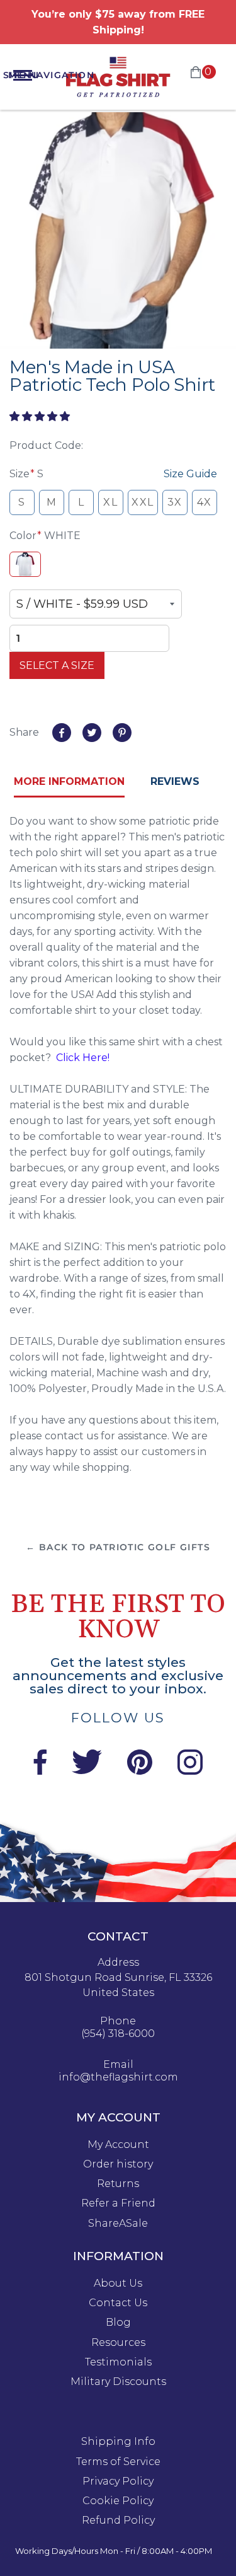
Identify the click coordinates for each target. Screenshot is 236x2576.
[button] (41, 416)
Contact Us (118, 2303)
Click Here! (83, 1058)
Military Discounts (118, 2382)
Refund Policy (118, 2521)
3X (175, 502)
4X (205, 502)
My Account (118, 2145)
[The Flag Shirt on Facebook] (40, 1771)
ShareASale (118, 2224)
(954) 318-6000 (118, 2034)
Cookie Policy (118, 2501)
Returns (118, 2184)
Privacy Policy (118, 2481)
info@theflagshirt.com (118, 2077)
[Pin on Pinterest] (122, 733)
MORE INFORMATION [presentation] (69, 781)
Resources (118, 2343)
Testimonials (118, 2362)
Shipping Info (118, 2442)
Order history (118, 2164)
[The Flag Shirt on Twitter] (87, 1771)
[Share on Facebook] (62, 733)
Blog (118, 2323)
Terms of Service (118, 2462)
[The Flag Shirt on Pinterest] (140, 1771)
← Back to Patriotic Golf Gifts (118, 1547)
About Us (118, 2283)
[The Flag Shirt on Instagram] (190, 1771)
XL (110, 502)
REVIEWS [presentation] (175, 781)
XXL (143, 502)
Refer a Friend (118, 2203)
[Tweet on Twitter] (92, 733)
